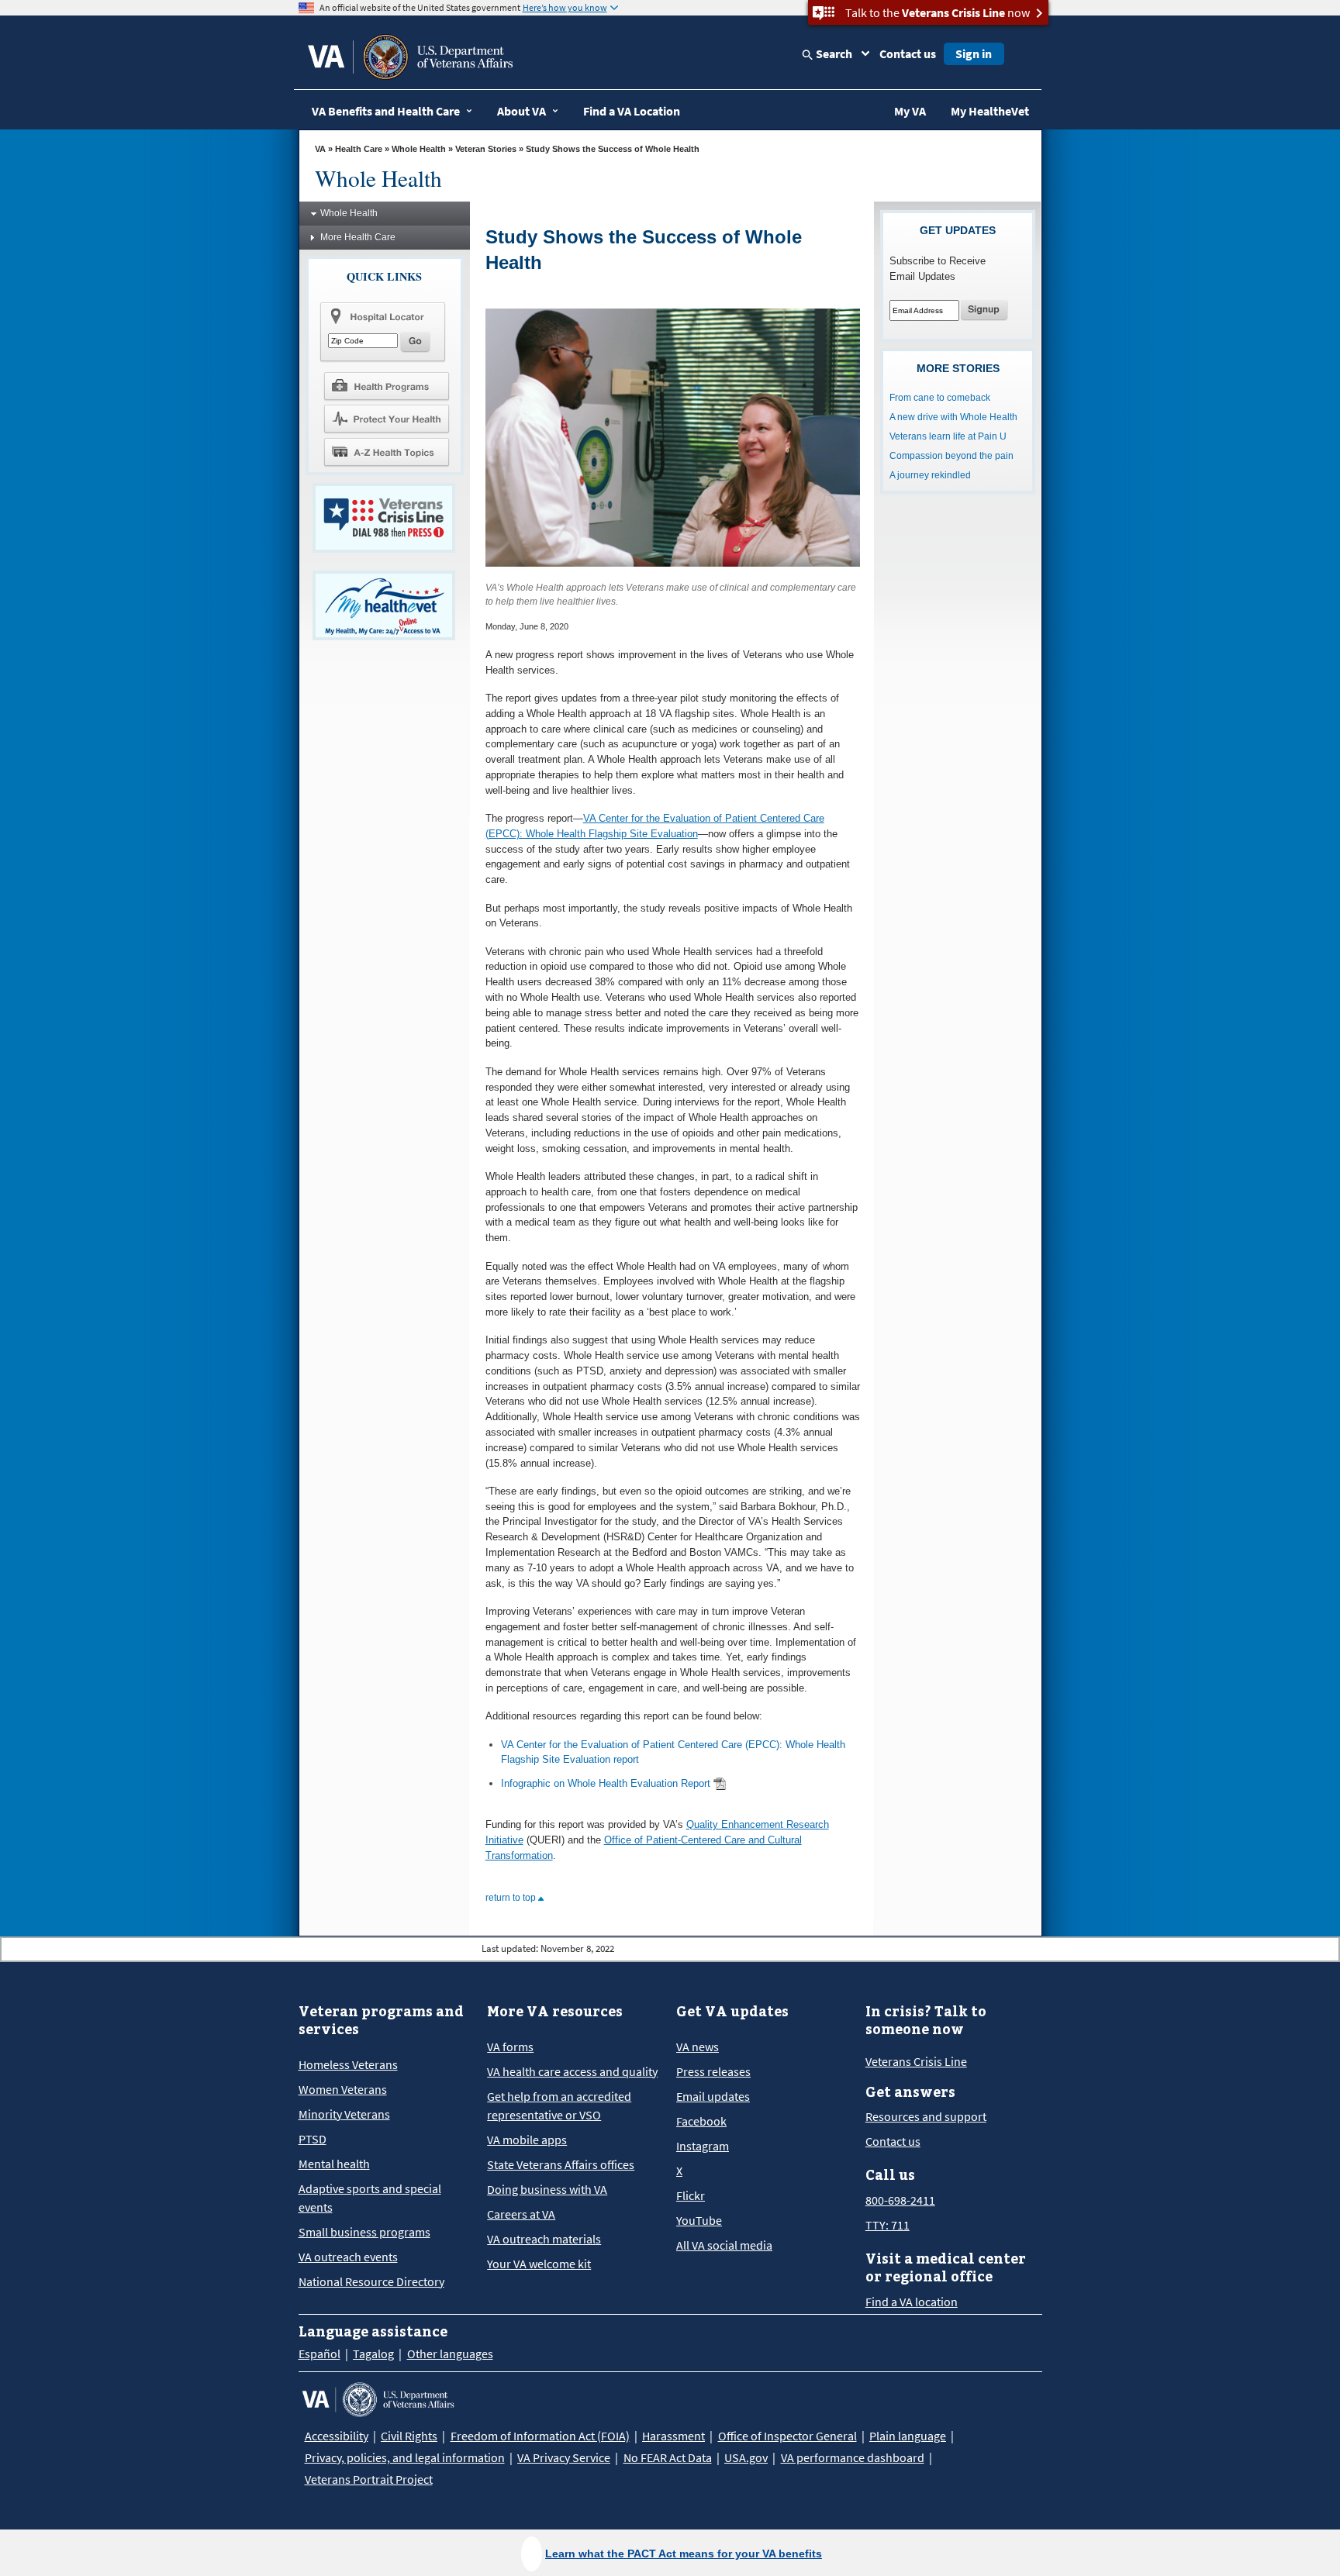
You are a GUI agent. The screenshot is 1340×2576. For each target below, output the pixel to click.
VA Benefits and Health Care (386, 111)
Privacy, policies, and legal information (405, 2457)
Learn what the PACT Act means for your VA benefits (684, 2554)
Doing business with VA (547, 2189)
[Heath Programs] (386, 385)
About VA (521, 111)
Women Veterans (343, 2089)
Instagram (703, 2146)
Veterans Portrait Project (369, 2479)
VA (320, 149)
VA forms (510, 2047)
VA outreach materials (544, 2239)
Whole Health (419, 149)
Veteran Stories (486, 149)
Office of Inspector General (787, 2436)
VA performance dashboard (853, 2457)
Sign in (974, 53)
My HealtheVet (990, 111)
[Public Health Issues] (386, 419)
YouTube (699, 2220)
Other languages (450, 2354)
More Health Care (358, 237)
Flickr (691, 2195)
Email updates (713, 2096)
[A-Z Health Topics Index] (386, 452)
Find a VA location (912, 2302)
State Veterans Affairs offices (561, 2164)
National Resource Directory (371, 2281)
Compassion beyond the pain (951, 456)
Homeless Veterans (348, 2064)
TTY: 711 (888, 2225)
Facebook (701, 2121)
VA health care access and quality (572, 2071)
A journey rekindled (930, 475)
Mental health (334, 2164)
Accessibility (337, 2436)
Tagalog (373, 2354)
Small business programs (364, 2232)
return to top (512, 1898)
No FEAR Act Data (668, 2457)
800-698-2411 (900, 2200)
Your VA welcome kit (539, 2264)
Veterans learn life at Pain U (948, 436)
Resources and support (926, 2116)
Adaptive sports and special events (370, 2198)
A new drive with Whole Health (953, 417)
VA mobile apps (527, 2140)
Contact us (908, 53)
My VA (910, 111)
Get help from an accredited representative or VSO (559, 2105)
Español (319, 2354)
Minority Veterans (344, 2114)
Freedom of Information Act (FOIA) (540, 2436)
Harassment (673, 2436)
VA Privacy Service (564, 2457)
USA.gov (746, 2457)
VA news (698, 2047)
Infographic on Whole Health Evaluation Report (606, 1783)
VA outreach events (348, 2257)
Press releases (713, 2071)
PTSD (313, 2139)
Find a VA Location (632, 111)
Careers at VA (521, 2214)
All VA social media (724, 2245)
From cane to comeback (940, 398)
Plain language (908, 2436)
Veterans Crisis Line (916, 2061)
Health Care (359, 149)
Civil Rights (409, 2436)
